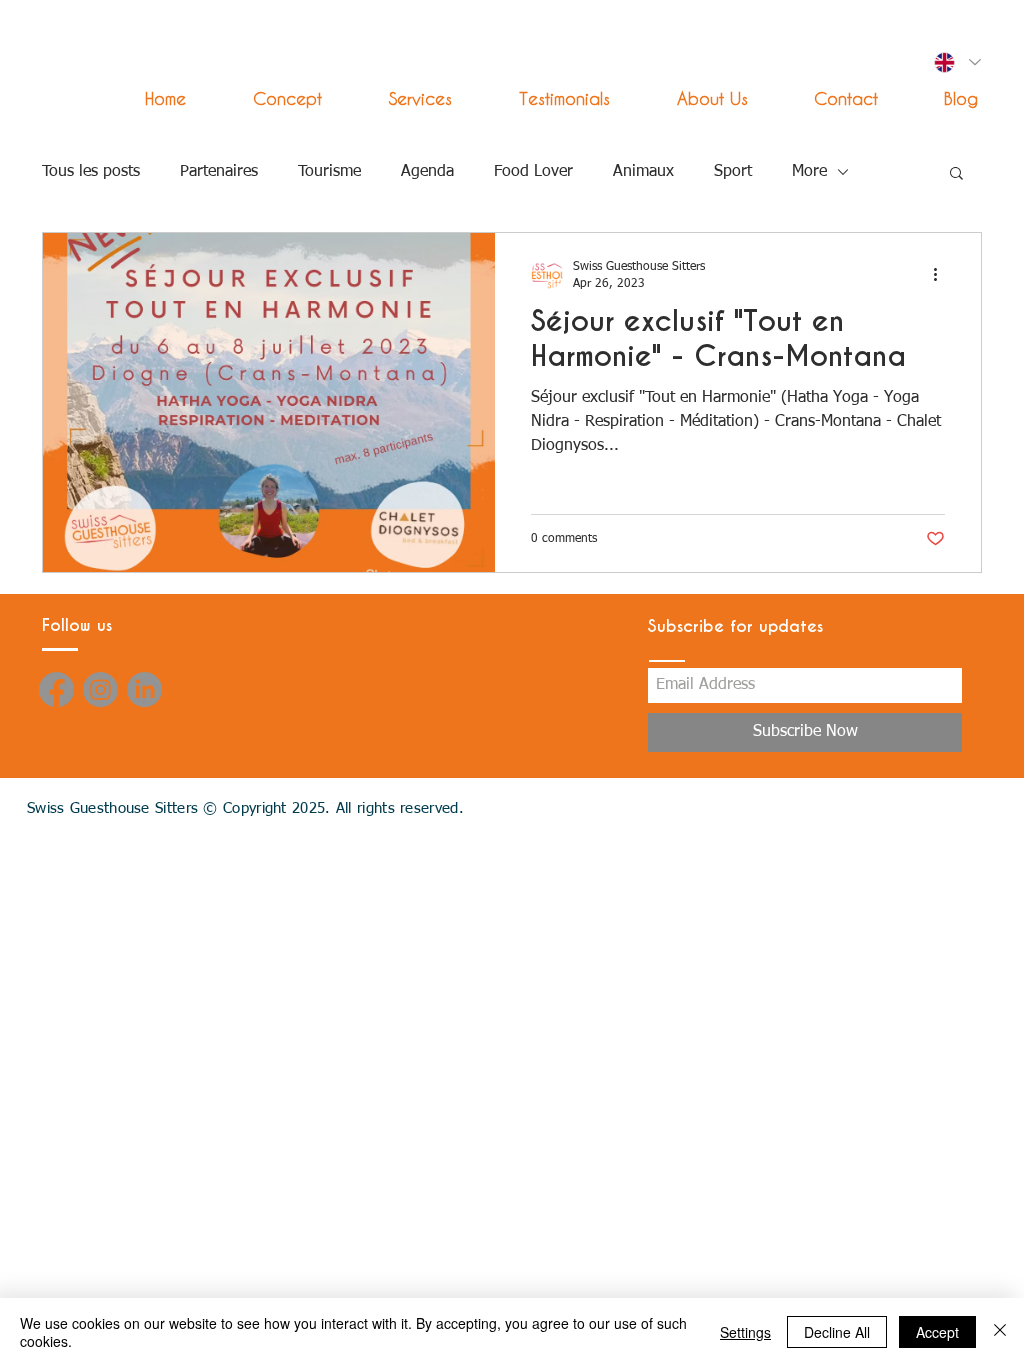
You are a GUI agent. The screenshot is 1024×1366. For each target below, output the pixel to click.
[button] (402, 98)
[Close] (1000, 1332)
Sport (733, 172)
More (809, 172)
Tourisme (329, 172)
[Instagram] (100, 689)
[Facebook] (56, 689)
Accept (937, 1332)
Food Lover (533, 172)
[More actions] (942, 274)
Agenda (427, 172)
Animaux (643, 172)
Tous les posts (91, 172)
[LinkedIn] (144, 689)
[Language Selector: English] (956, 62)
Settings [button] (745, 1332)
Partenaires (219, 172)
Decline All (837, 1332)
